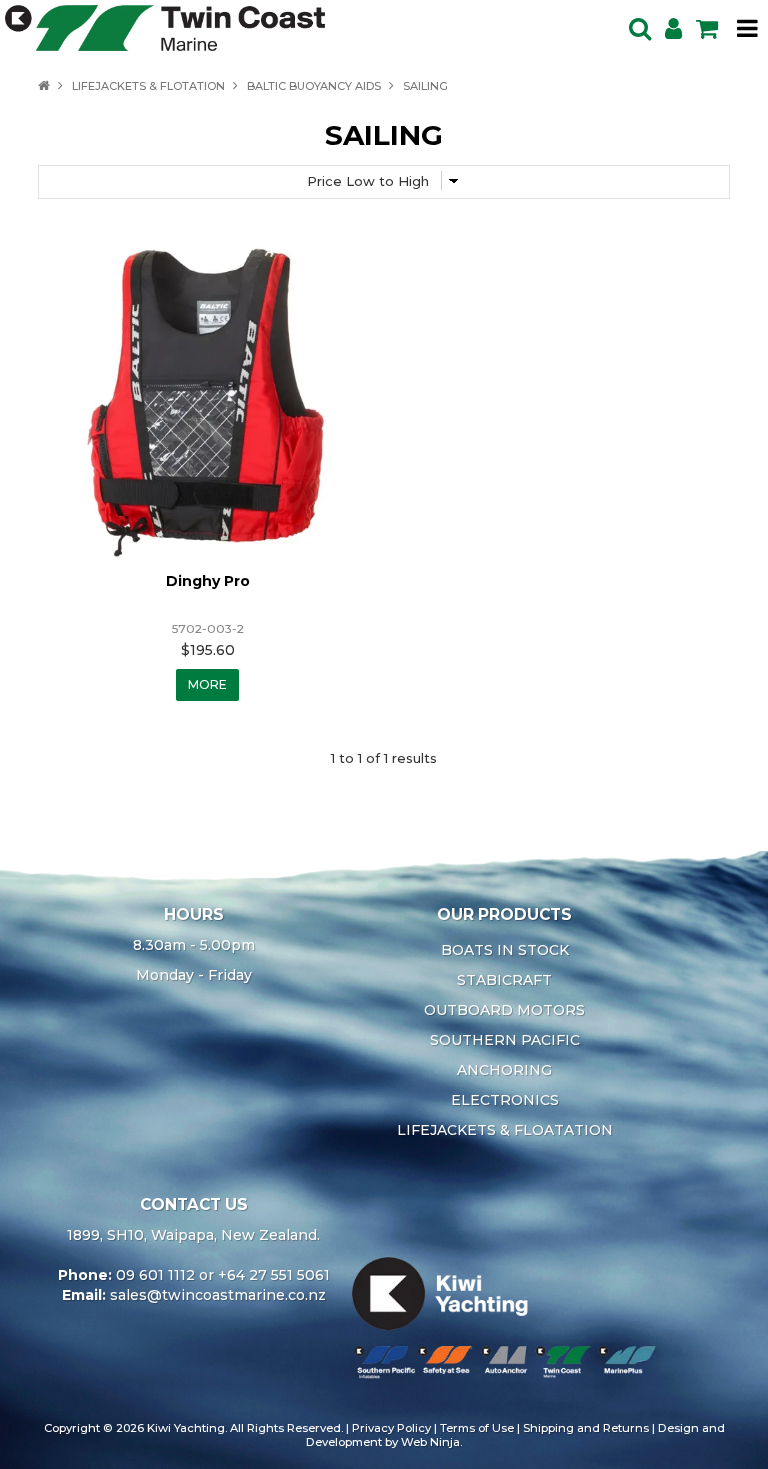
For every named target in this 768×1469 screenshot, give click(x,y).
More (207, 684)
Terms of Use (477, 1428)
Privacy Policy (391, 1428)
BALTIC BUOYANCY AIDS (314, 86)
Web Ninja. (431, 1442)
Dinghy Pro (208, 581)
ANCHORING (504, 1070)
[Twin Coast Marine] (165, 27)
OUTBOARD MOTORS (504, 1010)
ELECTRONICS (505, 1100)
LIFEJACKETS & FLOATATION (505, 1130)
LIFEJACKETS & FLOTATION (148, 86)
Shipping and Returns (586, 1428)
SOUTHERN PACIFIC (505, 1040)
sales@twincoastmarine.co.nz (218, 1295)
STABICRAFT (504, 980)
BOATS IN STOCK (505, 950)
